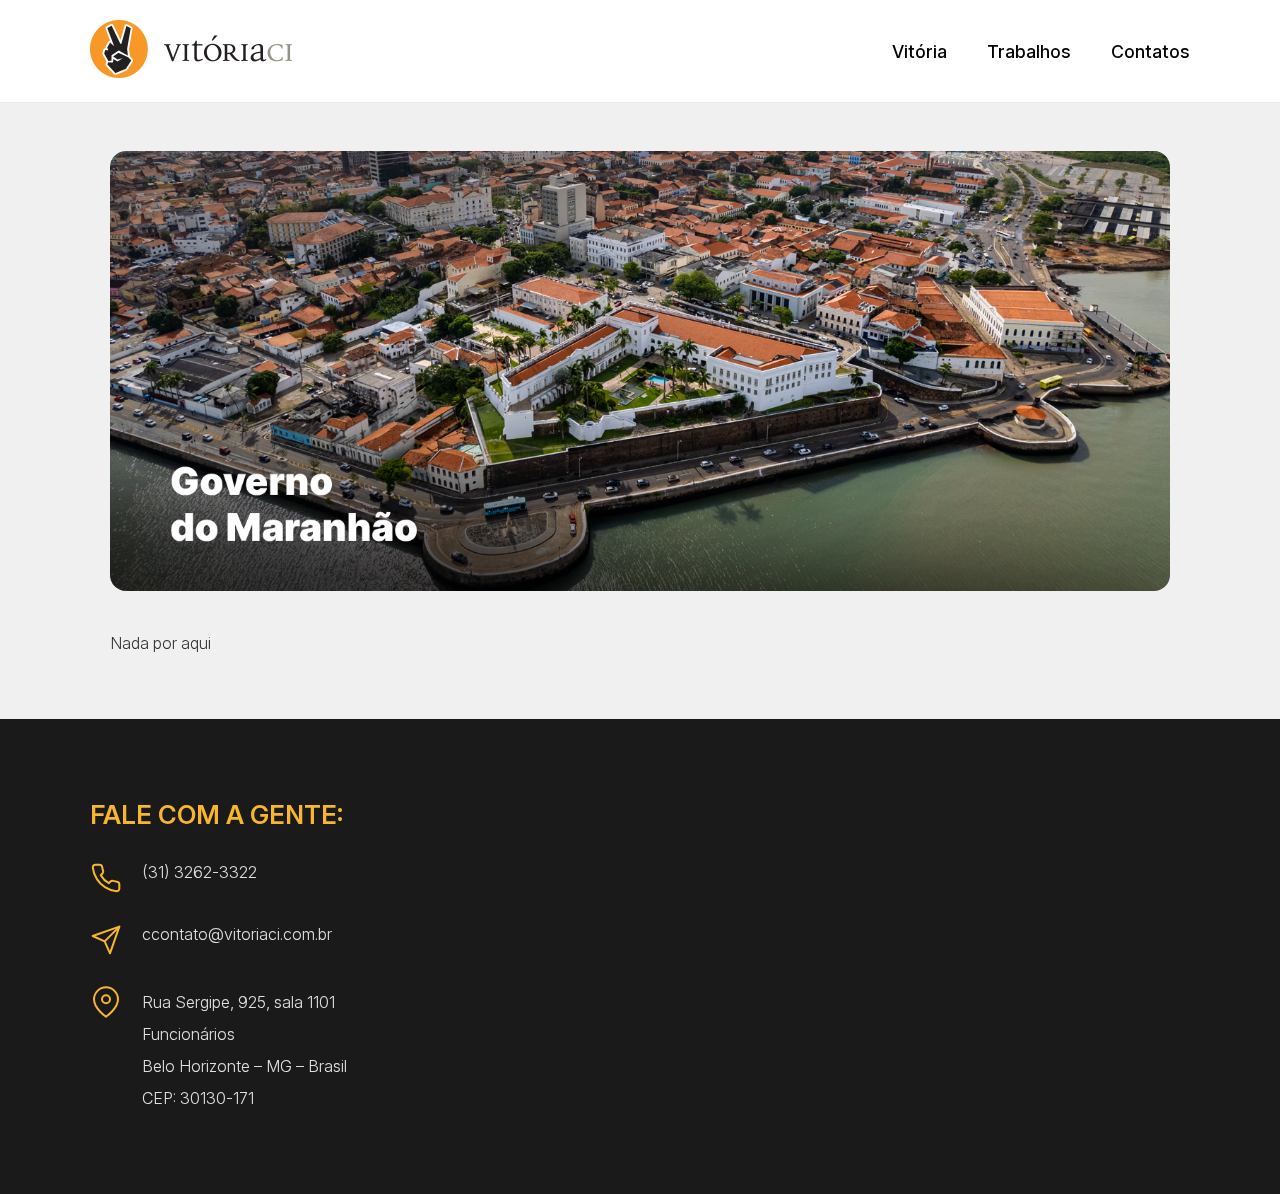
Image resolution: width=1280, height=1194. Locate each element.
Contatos (1150, 51)
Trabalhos (1029, 51)
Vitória (919, 51)
